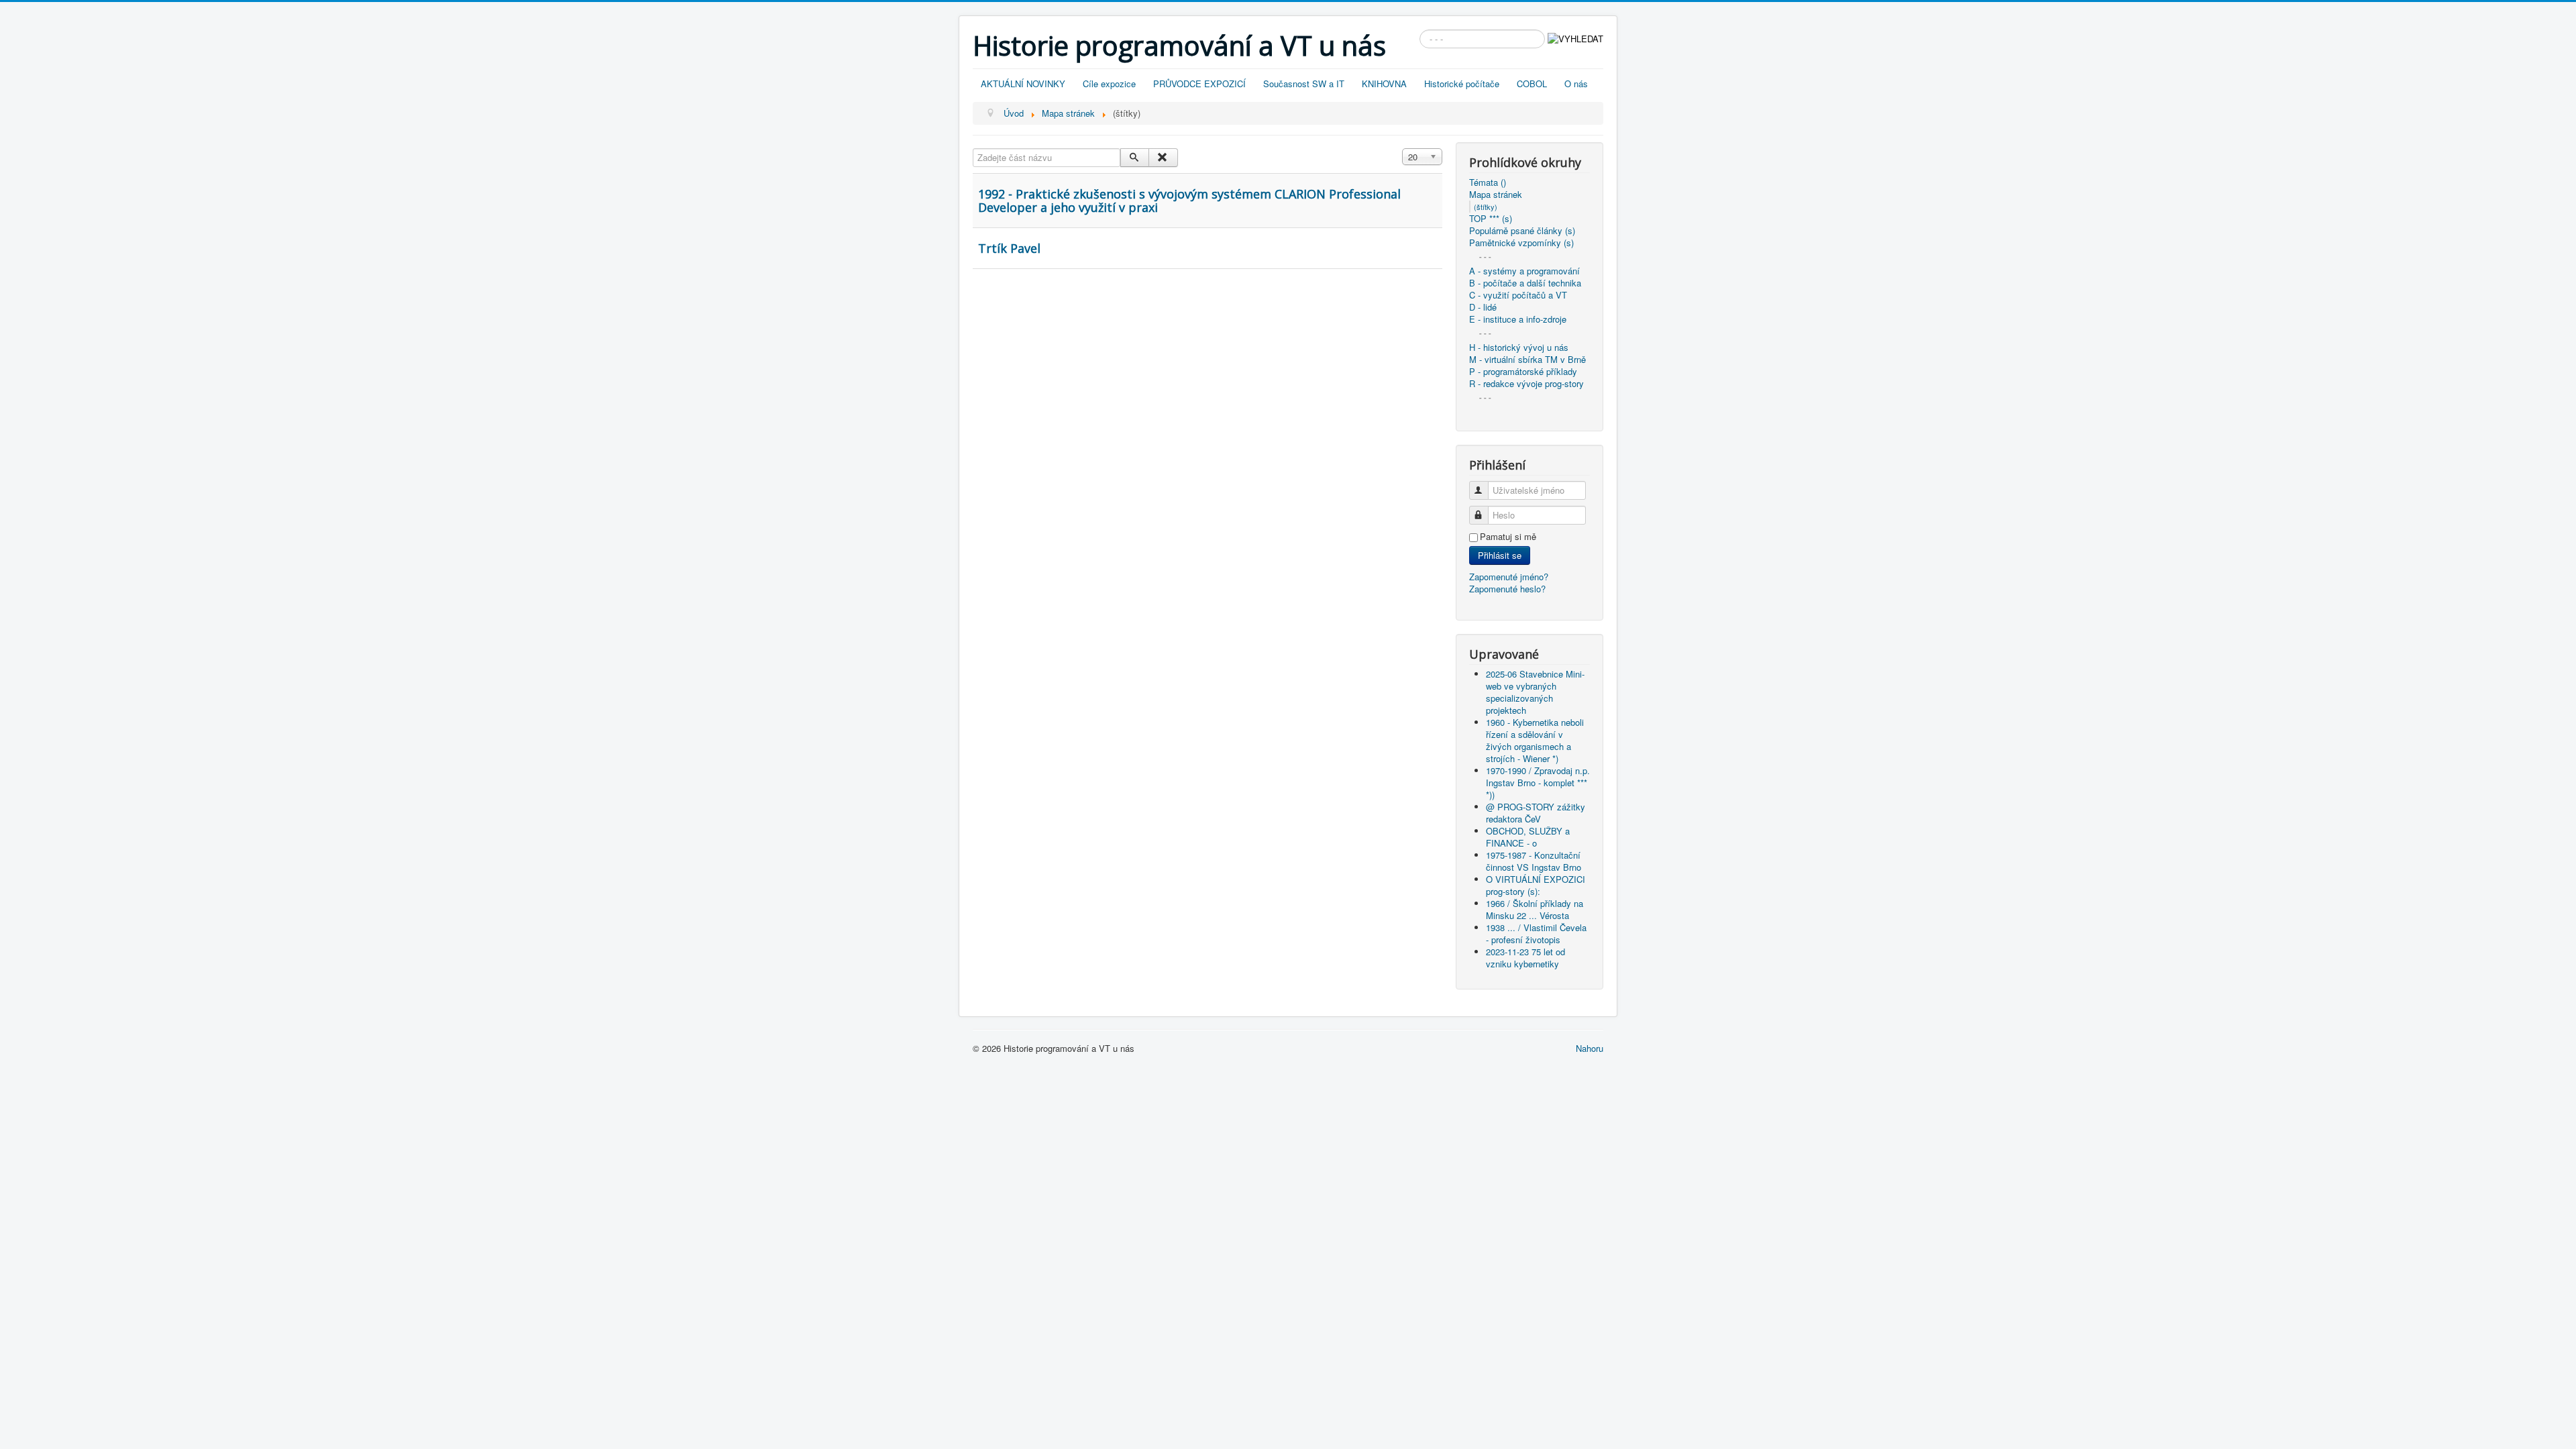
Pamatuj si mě (1508, 537)
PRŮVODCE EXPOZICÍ (1199, 84)
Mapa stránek (1496, 195)
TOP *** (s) (1491, 219)
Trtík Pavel (1009, 248)
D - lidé (1483, 307)
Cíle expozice (1109, 84)
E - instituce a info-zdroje (1518, 319)
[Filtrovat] (1135, 158)
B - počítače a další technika (1525, 283)
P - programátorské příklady (1523, 372)
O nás (1576, 84)
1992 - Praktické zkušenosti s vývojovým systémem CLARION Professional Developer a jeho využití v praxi (1189, 201)
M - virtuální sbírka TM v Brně (1527, 360)
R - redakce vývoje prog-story (1526, 384)
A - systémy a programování (1524, 271)
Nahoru (1590, 1048)
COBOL (1532, 84)
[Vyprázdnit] (1163, 158)
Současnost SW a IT (1304, 84)
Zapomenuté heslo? (1507, 589)
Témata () (1488, 182)
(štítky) (1486, 207)
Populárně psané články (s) (1522, 231)
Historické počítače (1462, 84)
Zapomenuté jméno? (1509, 577)
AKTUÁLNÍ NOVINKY (1023, 84)
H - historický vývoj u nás (1519, 347)
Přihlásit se (1500, 555)
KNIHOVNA (1384, 84)
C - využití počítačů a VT (1518, 295)
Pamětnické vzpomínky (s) (1521, 243)
